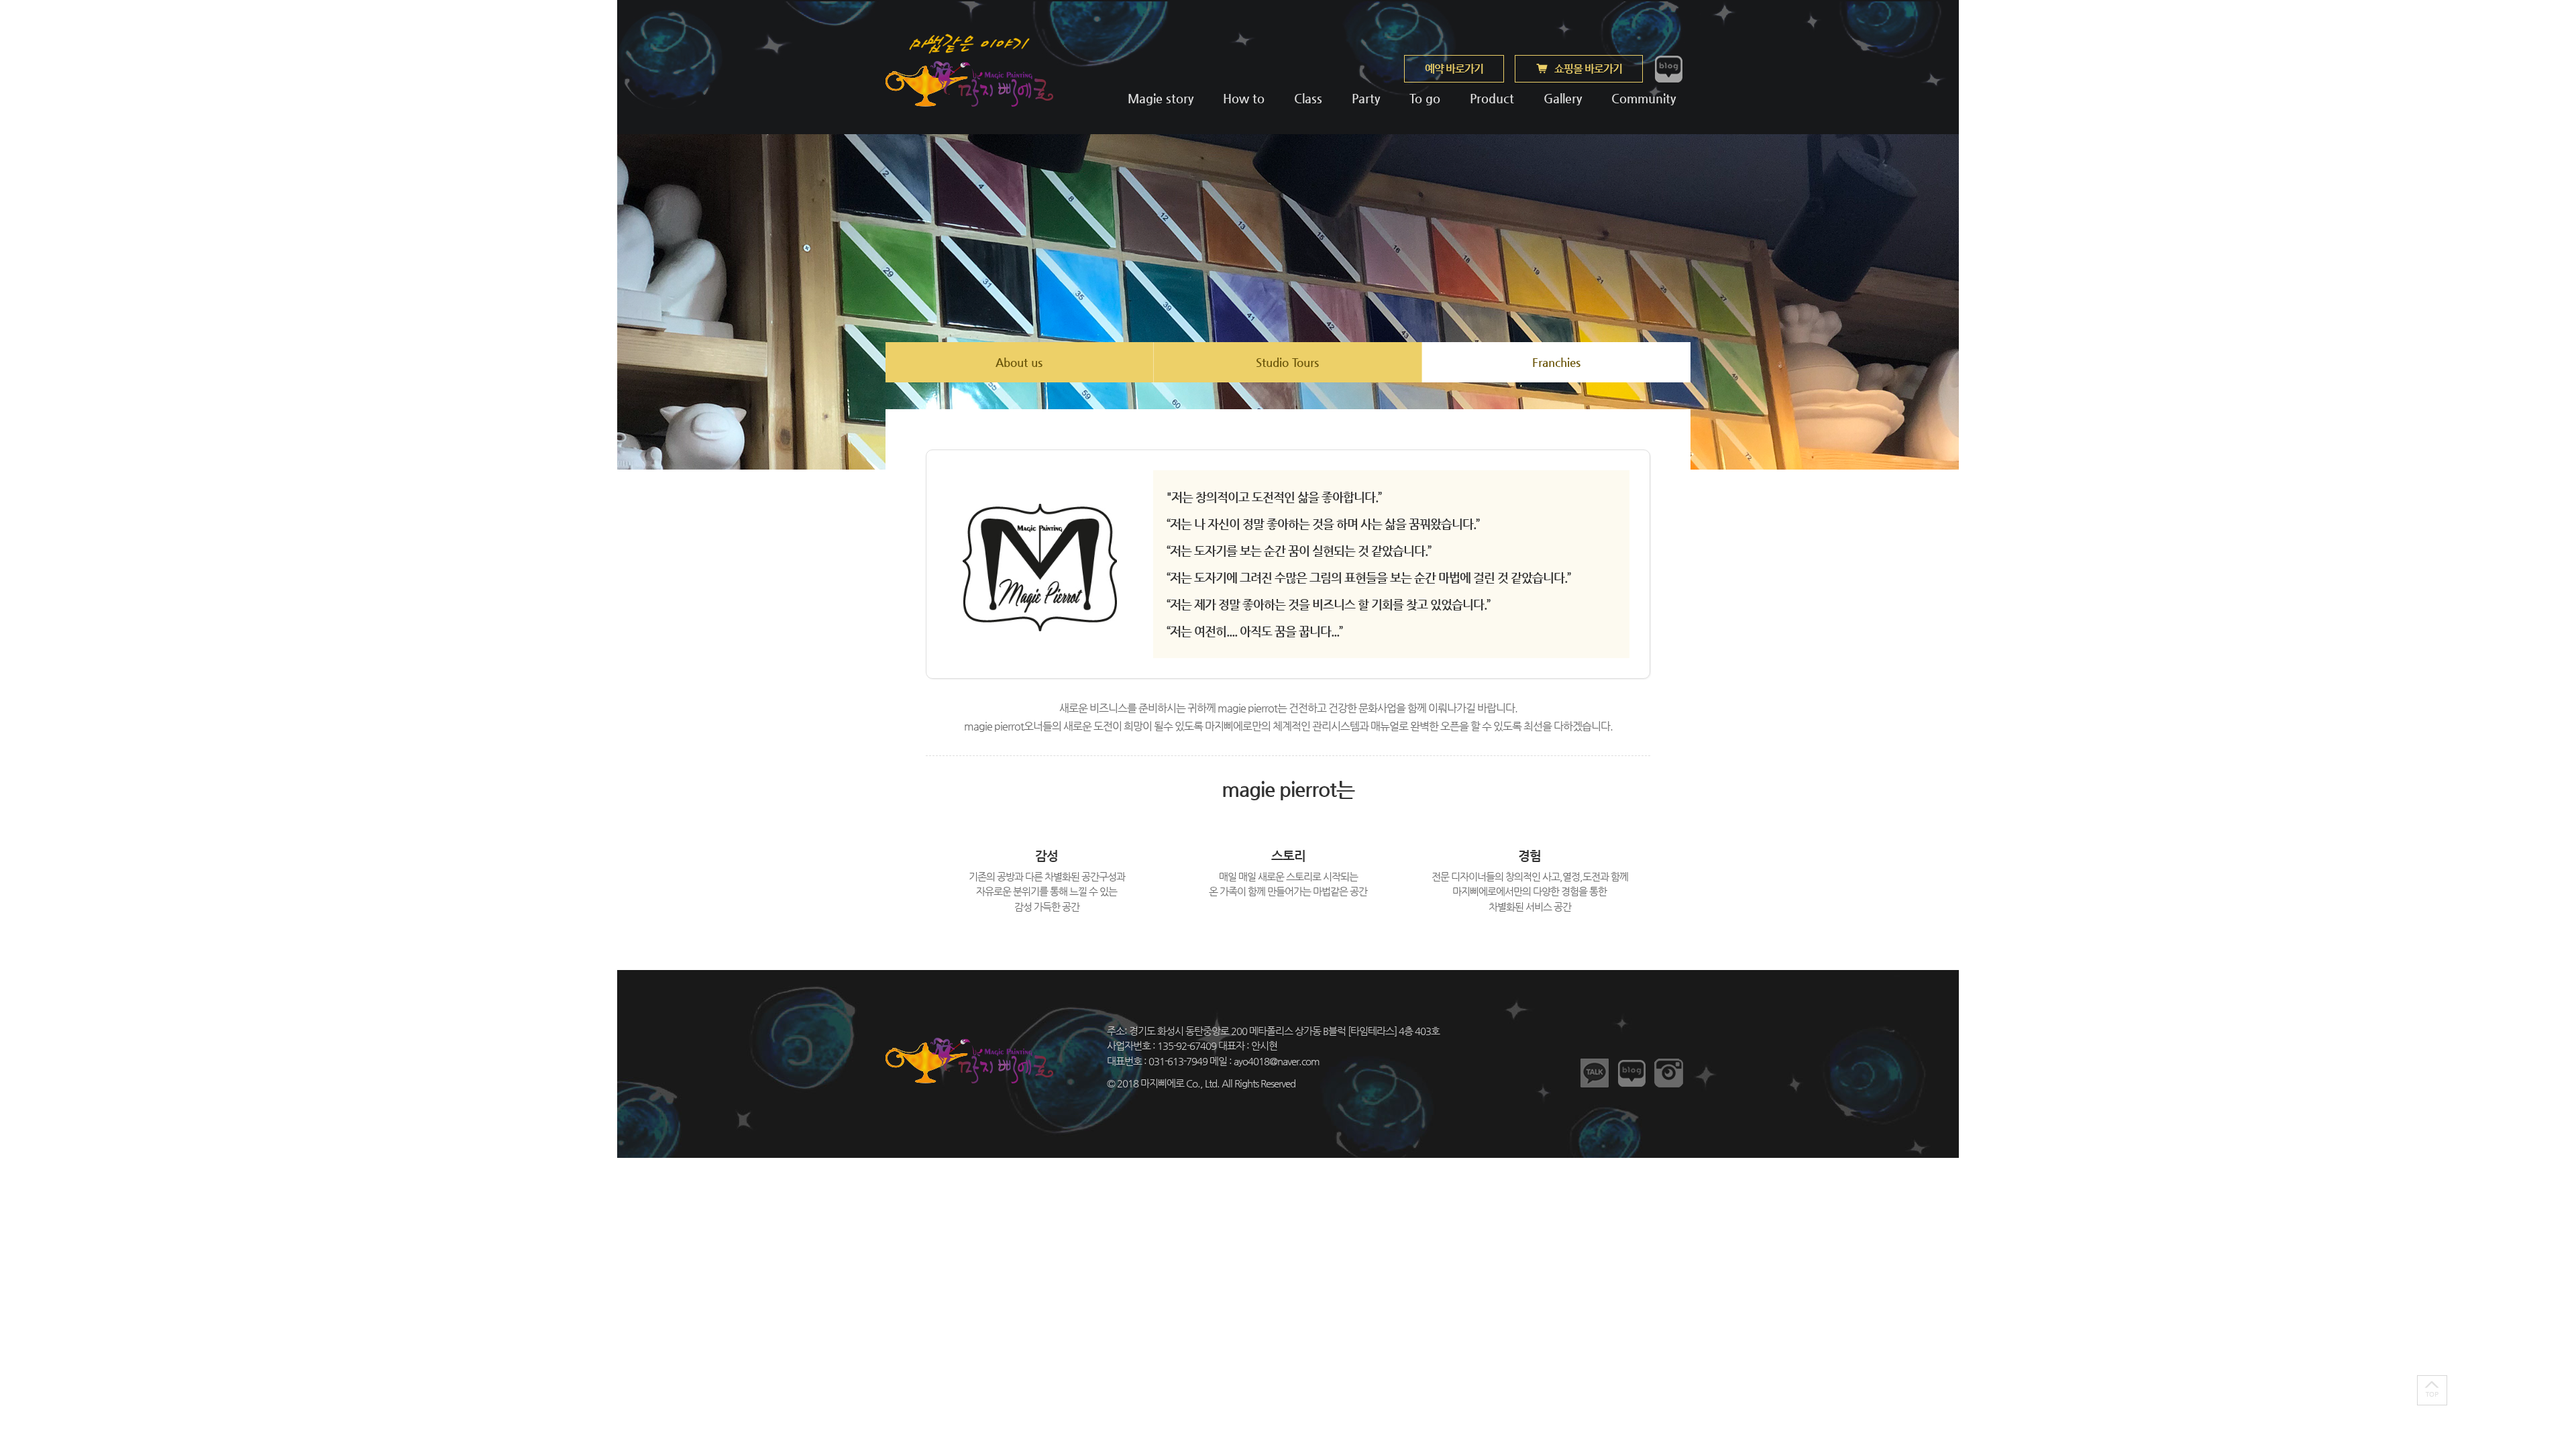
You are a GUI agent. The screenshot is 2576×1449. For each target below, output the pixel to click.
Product (1492, 98)
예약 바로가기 (1454, 69)
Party (1366, 98)
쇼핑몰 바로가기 (1588, 69)
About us (1019, 362)
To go (1425, 98)
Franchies (1556, 362)
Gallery (1563, 98)
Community (1642, 98)
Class (1308, 98)
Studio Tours (1287, 362)
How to (1244, 98)
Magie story (1161, 98)
